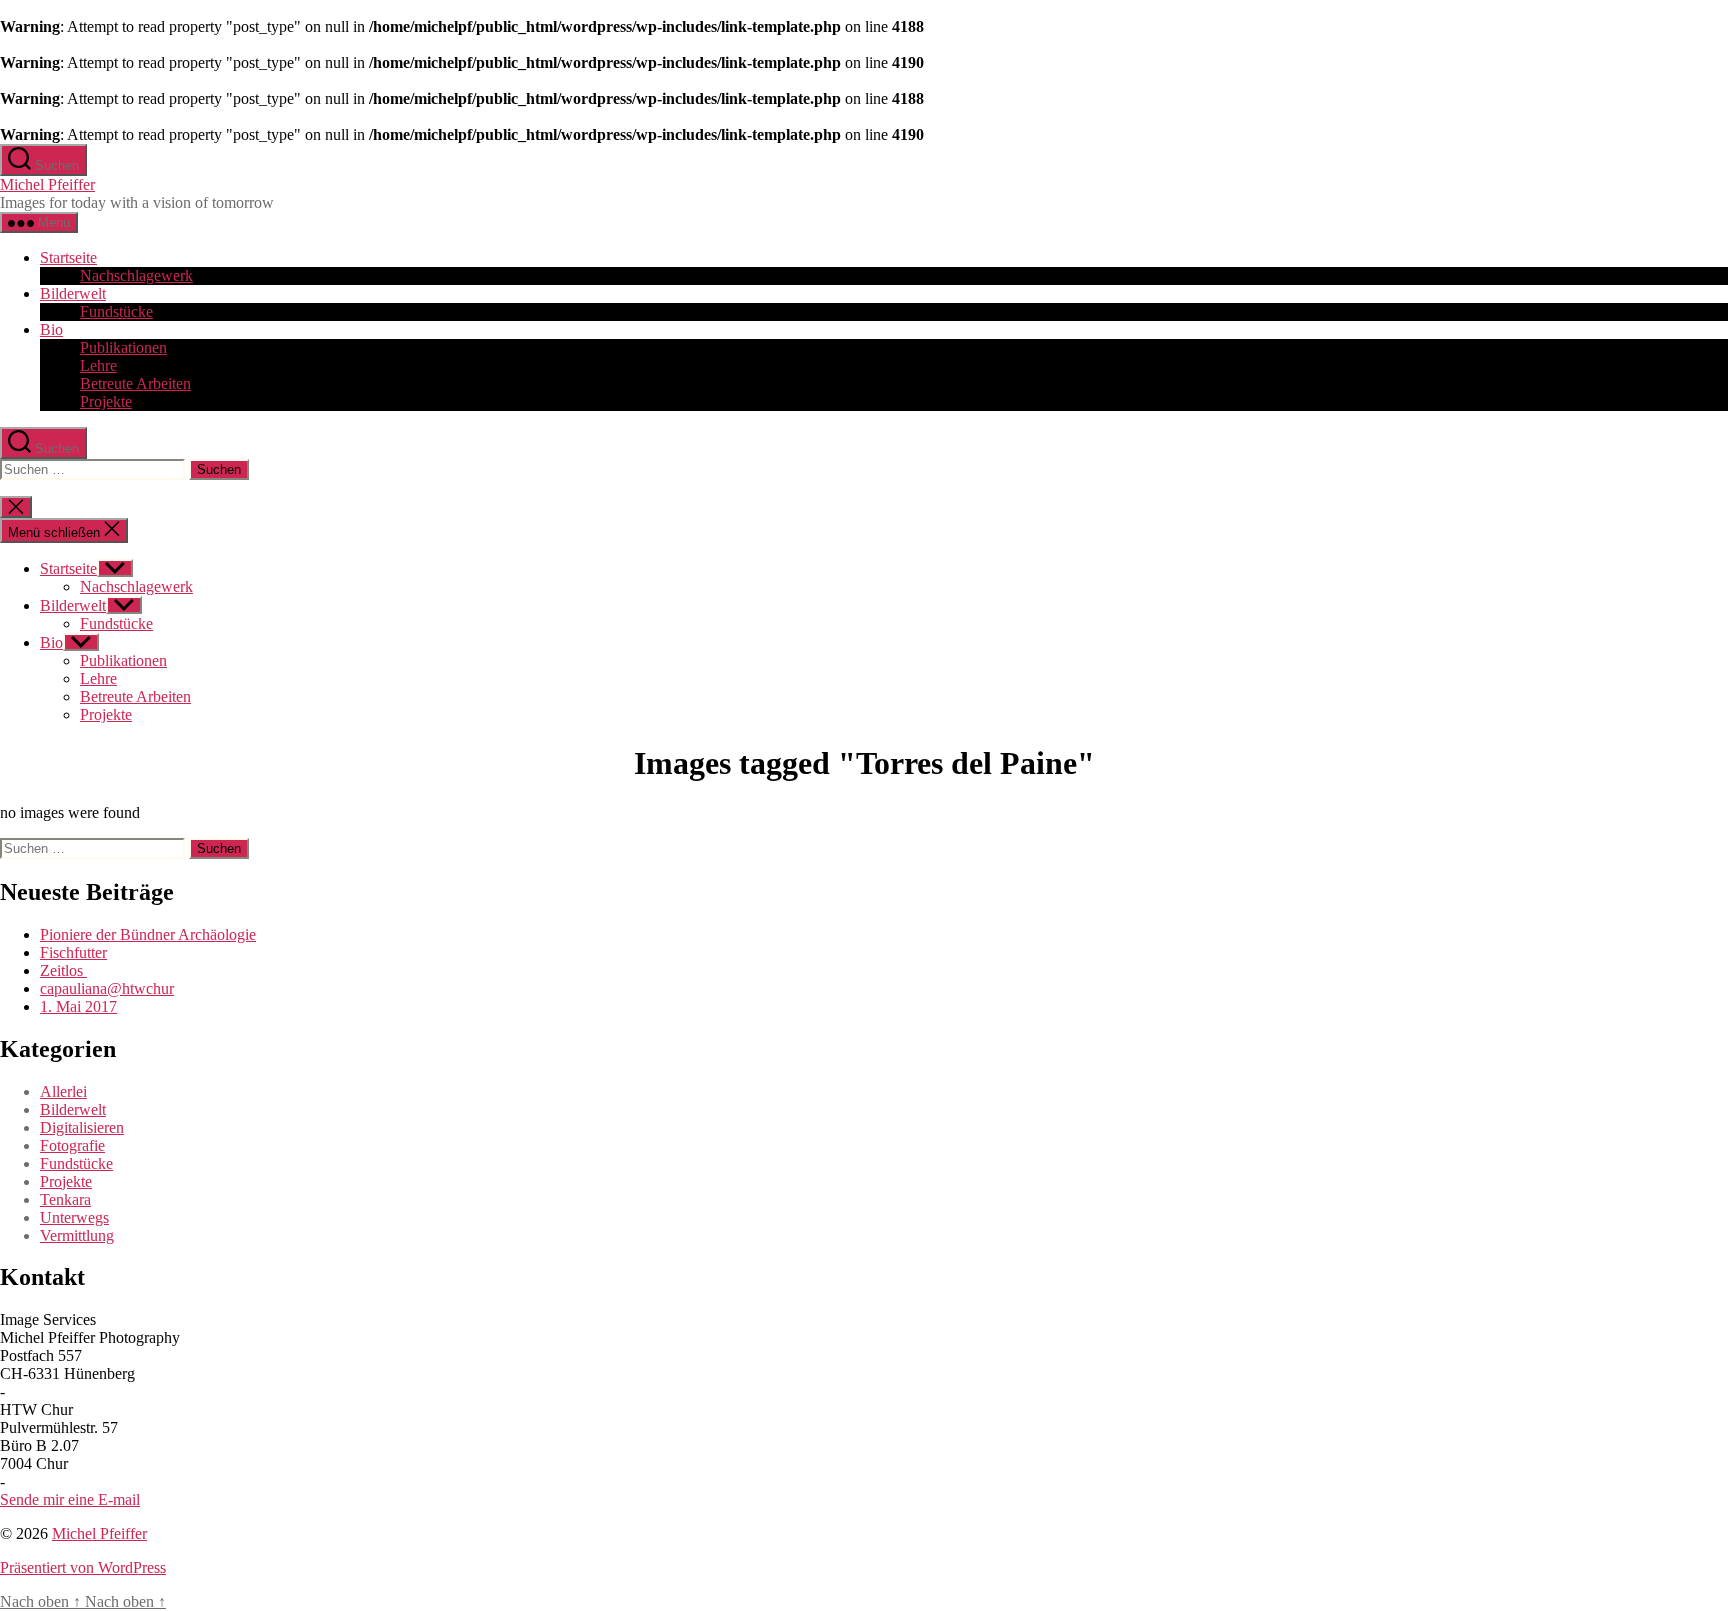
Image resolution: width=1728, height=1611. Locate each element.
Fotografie (72, 1145)
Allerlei (63, 1091)
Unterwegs (74, 1217)
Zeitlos (63, 970)
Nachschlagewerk (136, 275)
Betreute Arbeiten (135, 383)
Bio (51, 329)
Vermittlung (77, 1235)
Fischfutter (73, 952)
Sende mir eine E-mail (70, 1499)
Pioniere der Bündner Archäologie (148, 934)
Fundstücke (116, 311)
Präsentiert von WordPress (83, 1567)
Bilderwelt (73, 293)
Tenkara (65, 1199)
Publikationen (123, 347)
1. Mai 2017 (78, 1006)
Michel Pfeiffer (47, 184)
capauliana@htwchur (107, 988)
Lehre (98, 365)
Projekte (106, 401)
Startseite (68, 257)
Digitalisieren (82, 1127)
